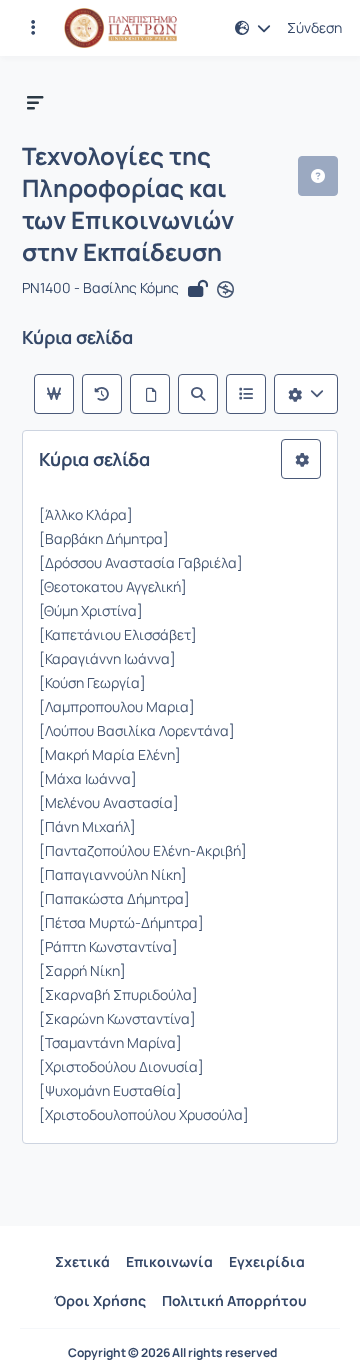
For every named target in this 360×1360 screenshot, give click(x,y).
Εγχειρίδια (267, 1261)
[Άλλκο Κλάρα (83, 514)
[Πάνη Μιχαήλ (84, 826)
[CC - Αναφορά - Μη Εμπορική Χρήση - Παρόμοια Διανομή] (225, 289)
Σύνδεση (314, 28)
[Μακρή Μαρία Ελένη (107, 754)
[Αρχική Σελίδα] (120, 28)
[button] (33, 28)
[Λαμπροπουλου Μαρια (114, 706)
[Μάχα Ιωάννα (85, 778)
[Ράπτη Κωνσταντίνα (105, 946)
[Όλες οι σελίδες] (150, 394)
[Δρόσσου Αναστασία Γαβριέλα (138, 562)
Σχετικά (82, 1261)
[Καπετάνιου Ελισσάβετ (115, 634)
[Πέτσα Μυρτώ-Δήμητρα (118, 922)
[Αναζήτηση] (198, 394)
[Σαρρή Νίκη (79, 970)
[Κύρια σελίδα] (54, 394)
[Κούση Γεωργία (89, 682)
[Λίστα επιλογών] (306, 394)
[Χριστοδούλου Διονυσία (118, 1066)
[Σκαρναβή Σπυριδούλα (115, 994)
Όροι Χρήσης (100, 1300)
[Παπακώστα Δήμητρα (111, 898)
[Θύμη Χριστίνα (88, 610)
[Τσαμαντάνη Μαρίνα (107, 1042)
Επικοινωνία (169, 1261)
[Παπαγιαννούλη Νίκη (110, 874)
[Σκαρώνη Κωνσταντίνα (114, 1018)
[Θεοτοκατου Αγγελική (110, 586)
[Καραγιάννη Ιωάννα (104, 658)
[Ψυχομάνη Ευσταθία (107, 1090)
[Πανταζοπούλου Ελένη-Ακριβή (140, 850)
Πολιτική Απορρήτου (234, 1300)
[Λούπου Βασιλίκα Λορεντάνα (134, 730)
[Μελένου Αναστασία (106, 802)
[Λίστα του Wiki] (246, 394)
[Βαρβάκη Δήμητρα (101, 538)
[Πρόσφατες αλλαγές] (102, 394)
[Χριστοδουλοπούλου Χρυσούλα (141, 1114)
